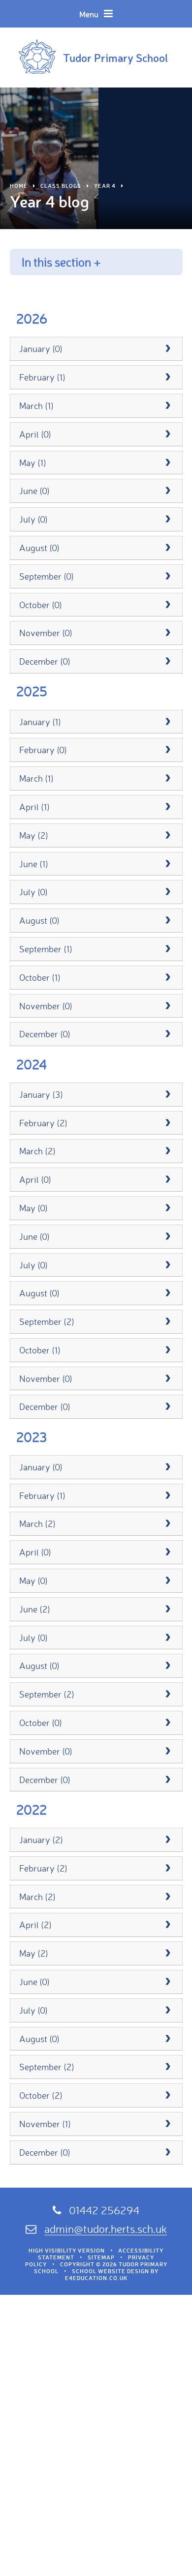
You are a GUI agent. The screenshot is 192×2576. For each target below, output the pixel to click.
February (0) (43, 750)
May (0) (33, 1208)
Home (19, 186)
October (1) (40, 977)
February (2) (43, 1123)
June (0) (34, 491)
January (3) (41, 1094)
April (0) (35, 434)
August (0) (39, 548)
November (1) (45, 2124)
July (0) (33, 519)
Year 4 (105, 186)
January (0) (41, 349)
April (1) (34, 807)
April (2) (35, 1925)
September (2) (47, 1321)
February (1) (42, 377)
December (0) (45, 661)
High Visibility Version (67, 2251)
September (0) (47, 576)
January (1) (40, 722)
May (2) (34, 835)
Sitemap (101, 2257)
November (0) (46, 633)
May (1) (33, 463)
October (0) (41, 605)
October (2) (41, 2095)
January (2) (41, 1840)
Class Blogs (61, 186)
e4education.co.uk (96, 2278)
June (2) (35, 1609)
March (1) (36, 406)
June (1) (34, 864)
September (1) (46, 949)
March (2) (37, 1151)
